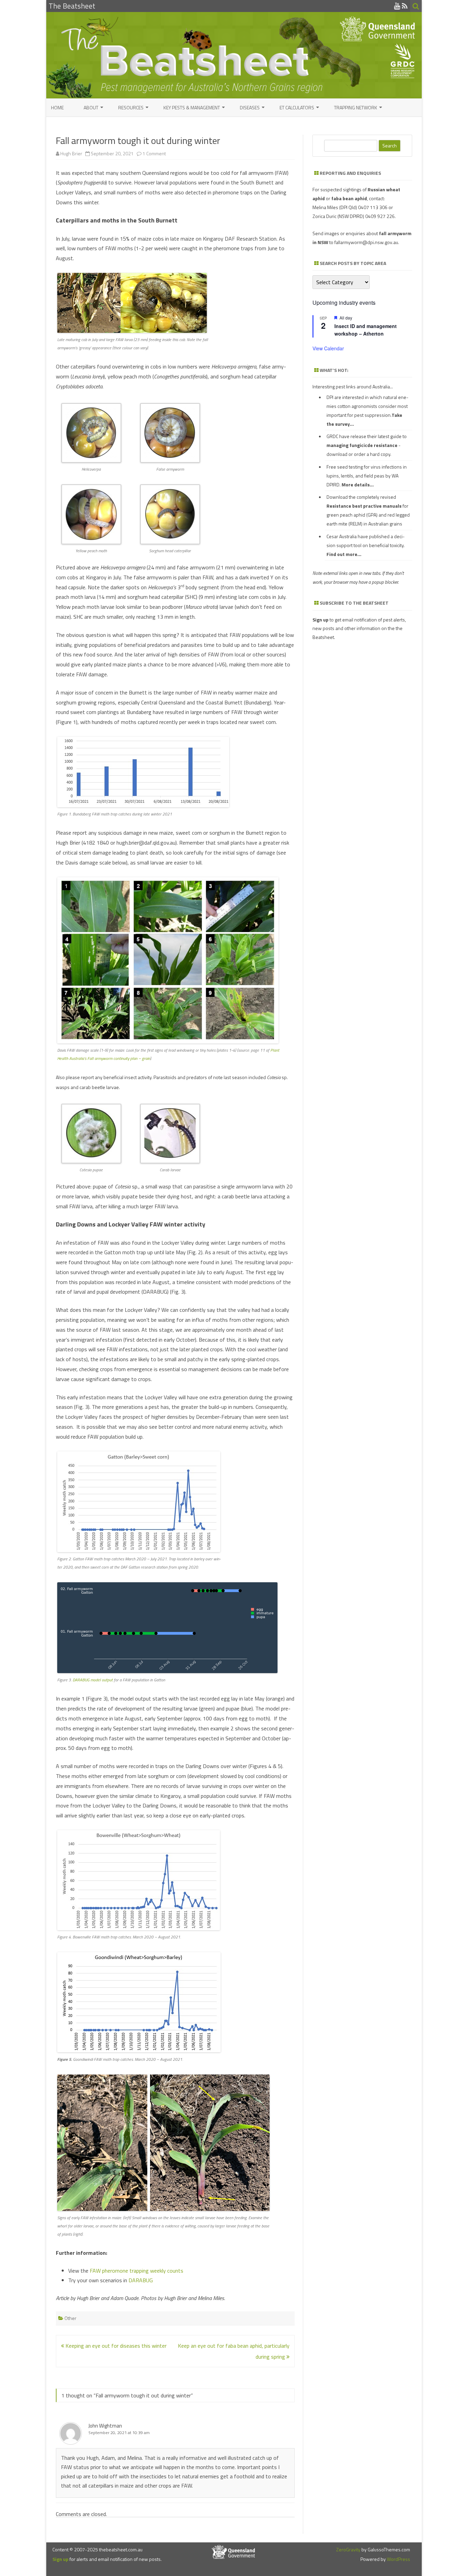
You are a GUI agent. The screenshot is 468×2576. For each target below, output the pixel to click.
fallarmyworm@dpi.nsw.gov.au (366, 242)
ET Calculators (297, 107)
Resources (131, 107)
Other (70, 2318)
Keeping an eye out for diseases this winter (115, 2346)
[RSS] (405, 6)
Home (57, 107)
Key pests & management (192, 107)
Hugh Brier (71, 153)
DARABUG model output (93, 1680)
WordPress (398, 2559)
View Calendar (328, 348)
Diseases (250, 107)
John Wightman (105, 2426)
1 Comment (154, 153)
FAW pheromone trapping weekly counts (137, 2271)
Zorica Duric (324, 216)
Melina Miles (325, 207)
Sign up (60, 2559)
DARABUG (141, 2280)
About (91, 107)
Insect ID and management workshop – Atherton (366, 330)
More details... (358, 485)
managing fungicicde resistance (362, 445)
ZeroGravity (348, 2549)
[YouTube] (397, 6)
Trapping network (356, 107)
